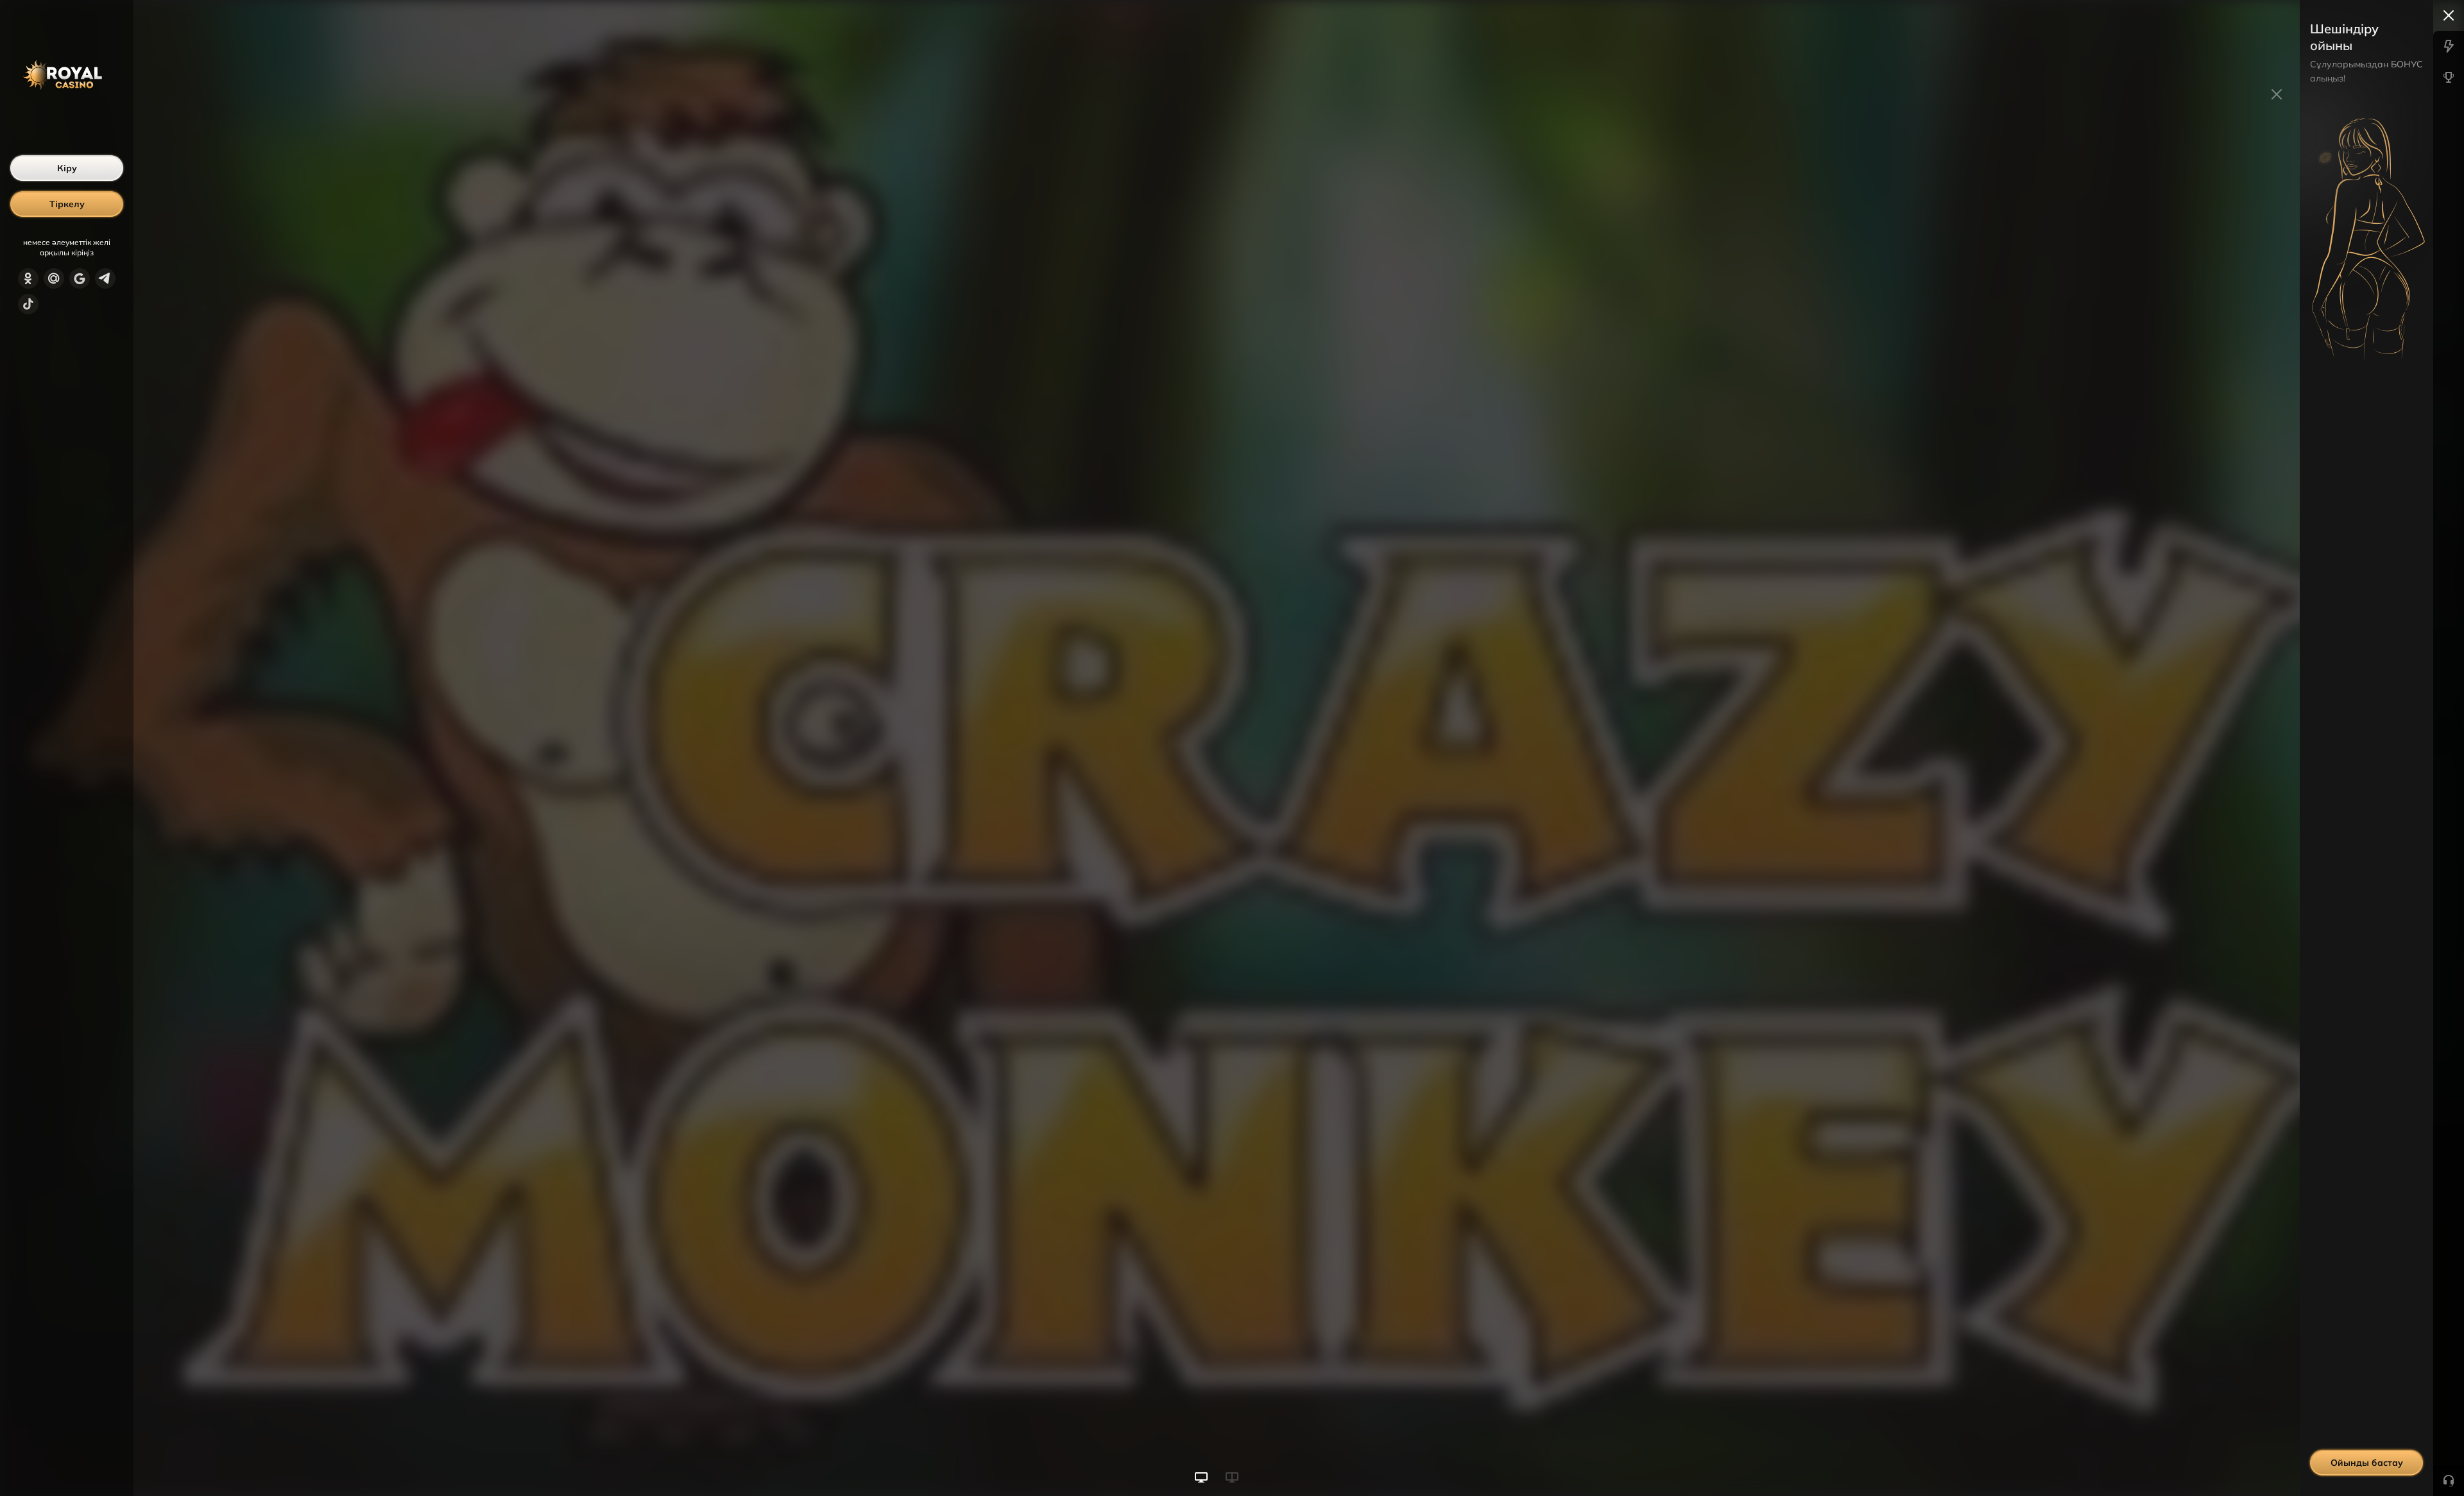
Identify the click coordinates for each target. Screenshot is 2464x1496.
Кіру (67, 168)
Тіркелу (67, 204)
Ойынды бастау (2367, 1463)
